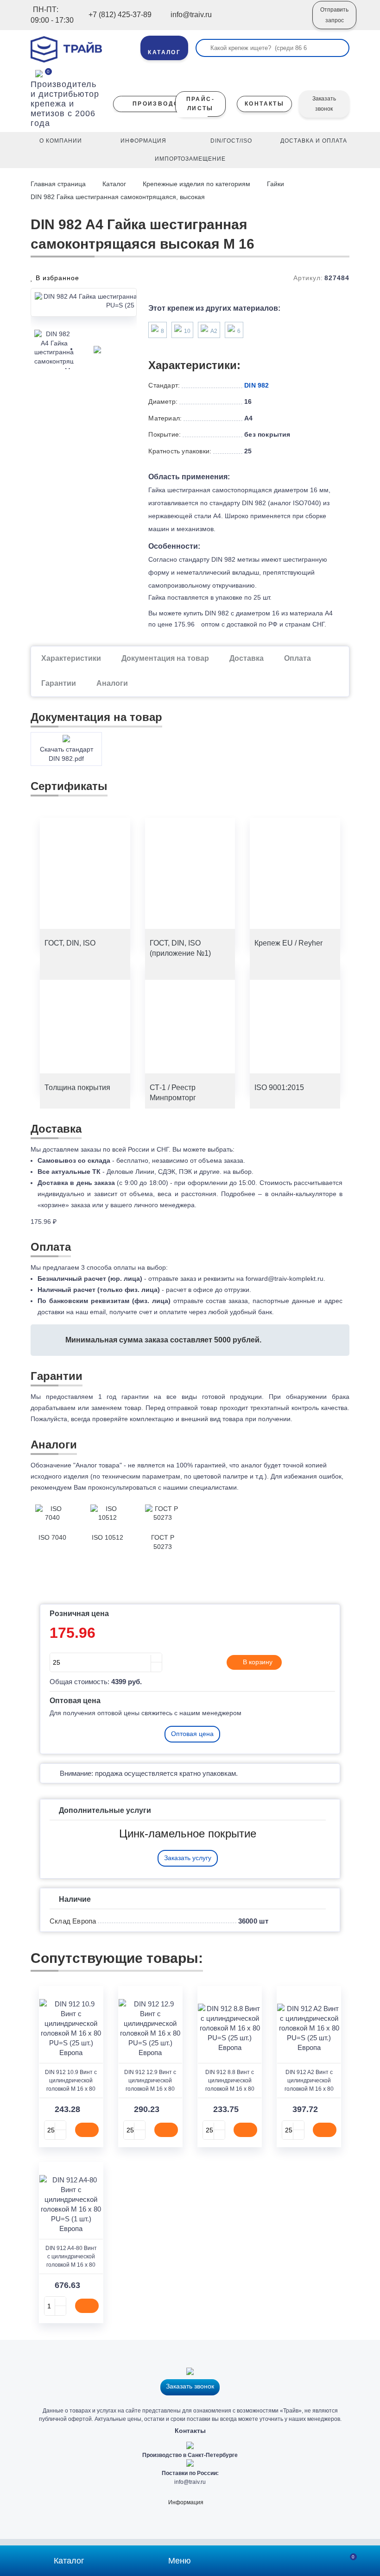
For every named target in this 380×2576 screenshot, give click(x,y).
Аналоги (112, 683)
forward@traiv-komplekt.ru (285, 1279)
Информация (186, 2502)
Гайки (275, 184)
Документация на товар (165, 658)
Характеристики (71, 658)
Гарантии (59, 683)
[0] (39, 73)
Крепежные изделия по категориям (196, 184)
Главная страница (59, 184)
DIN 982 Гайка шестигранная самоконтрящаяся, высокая (118, 197)
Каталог (114, 184)
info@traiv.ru (190, 2482)
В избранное (56, 278)
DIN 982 (256, 385)
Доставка (247, 658)
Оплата (298, 658)
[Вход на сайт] (293, 22)
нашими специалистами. (201, 1487)
